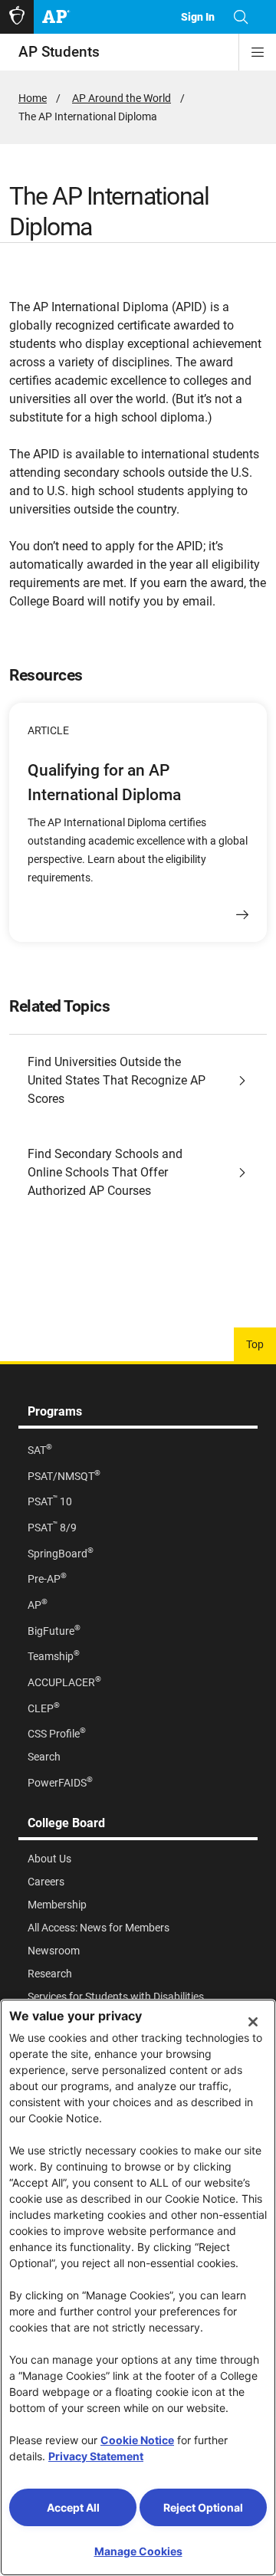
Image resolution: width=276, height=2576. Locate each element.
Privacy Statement (96, 2456)
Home (33, 98)
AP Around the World (122, 98)
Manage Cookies (138, 2551)
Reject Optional (203, 2507)
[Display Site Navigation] (258, 52)
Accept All (73, 2507)
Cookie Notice (137, 2440)
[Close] (253, 2022)
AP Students (59, 52)
